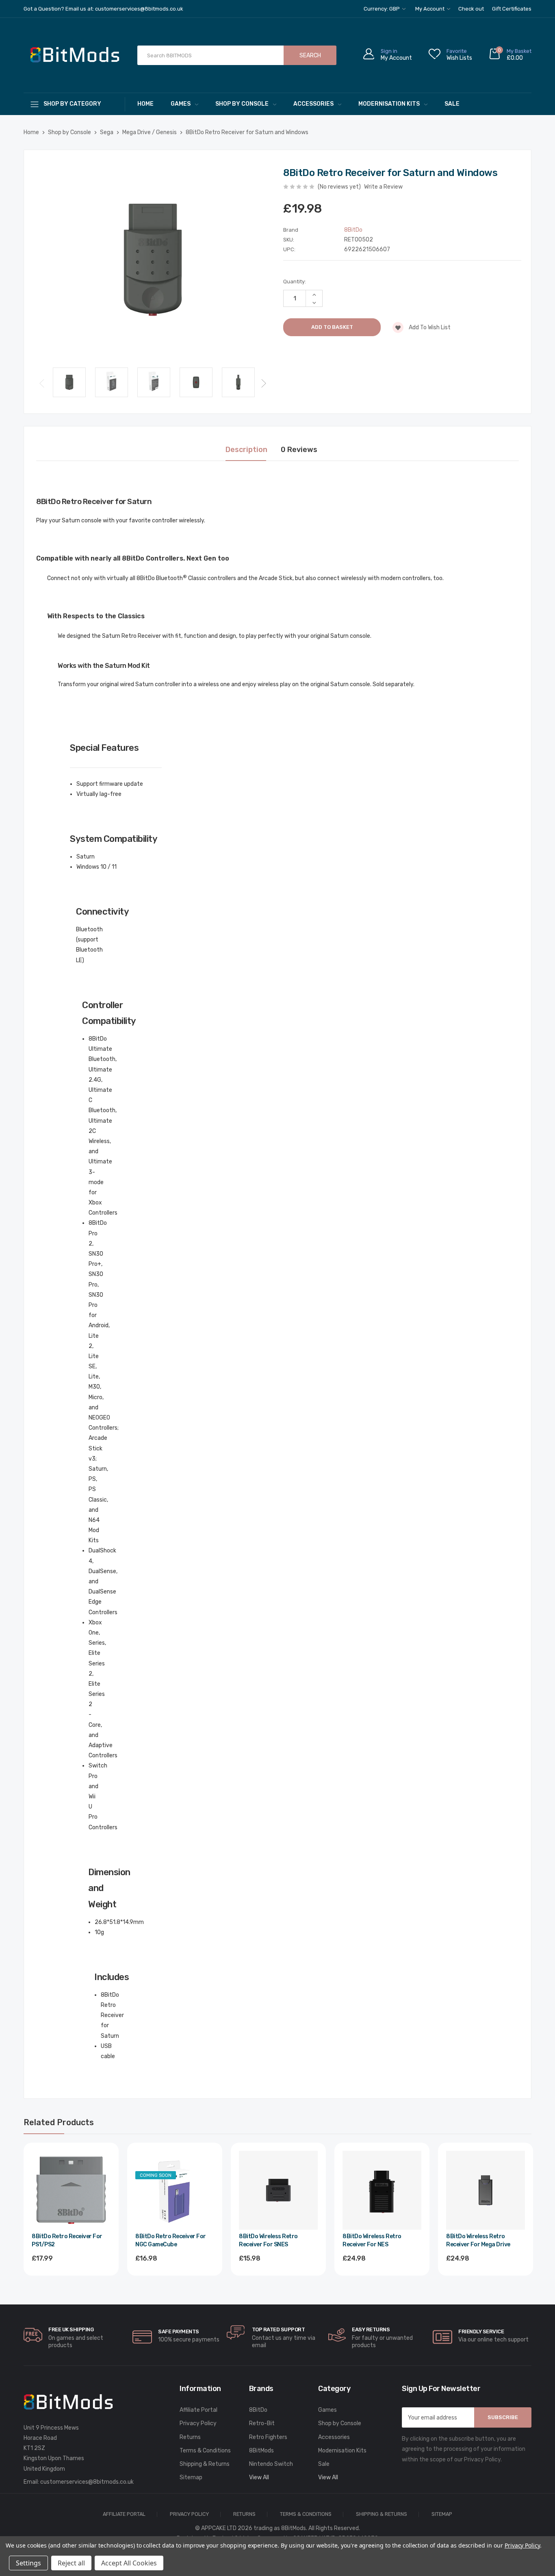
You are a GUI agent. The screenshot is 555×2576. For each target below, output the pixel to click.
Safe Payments (179, 2331)
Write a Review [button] (383, 187)
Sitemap (191, 2477)
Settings (28, 2563)
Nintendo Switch (271, 2464)
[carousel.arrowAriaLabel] (33, 2335)
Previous (42, 383)
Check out (471, 9)
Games (181, 104)
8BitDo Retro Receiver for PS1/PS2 (67, 2240)
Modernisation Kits (389, 104)
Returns (190, 2437)
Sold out (175, 2280)
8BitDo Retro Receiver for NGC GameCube (171, 2240)
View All (259, 2477)
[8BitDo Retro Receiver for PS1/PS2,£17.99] (71, 2190)
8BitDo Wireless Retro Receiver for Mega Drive (478, 2240)
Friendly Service (481, 2331)
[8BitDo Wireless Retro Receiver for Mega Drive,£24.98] (486, 2190)
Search (310, 55)
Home (145, 104)
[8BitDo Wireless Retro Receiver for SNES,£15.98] (278, 2190)
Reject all (71, 2563)
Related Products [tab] (59, 2122)
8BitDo (258, 2410)
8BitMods (261, 2451)
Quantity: (295, 282)
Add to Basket (71, 2280)
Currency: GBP (382, 9)
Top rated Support (279, 2329)
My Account (430, 9)
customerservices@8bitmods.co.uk (87, 2482)
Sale (452, 104)
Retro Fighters (268, 2437)
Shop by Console (242, 104)
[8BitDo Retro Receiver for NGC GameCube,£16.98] (175, 2190)
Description (246, 450)
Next (264, 383)
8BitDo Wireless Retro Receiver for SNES (268, 2240)
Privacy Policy (198, 2423)
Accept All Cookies (129, 2563)
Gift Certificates (512, 9)
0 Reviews (299, 450)
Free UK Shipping (71, 2329)
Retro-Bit (262, 2423)
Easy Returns (371, 2329)
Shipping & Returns (205, 2464)
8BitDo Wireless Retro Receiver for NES (372, 2240)
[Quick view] (104, 2192)
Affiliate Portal (198, 2410)
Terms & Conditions (205, 2451)
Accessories (313, 104)
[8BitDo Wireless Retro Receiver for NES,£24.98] (382, 2190)
